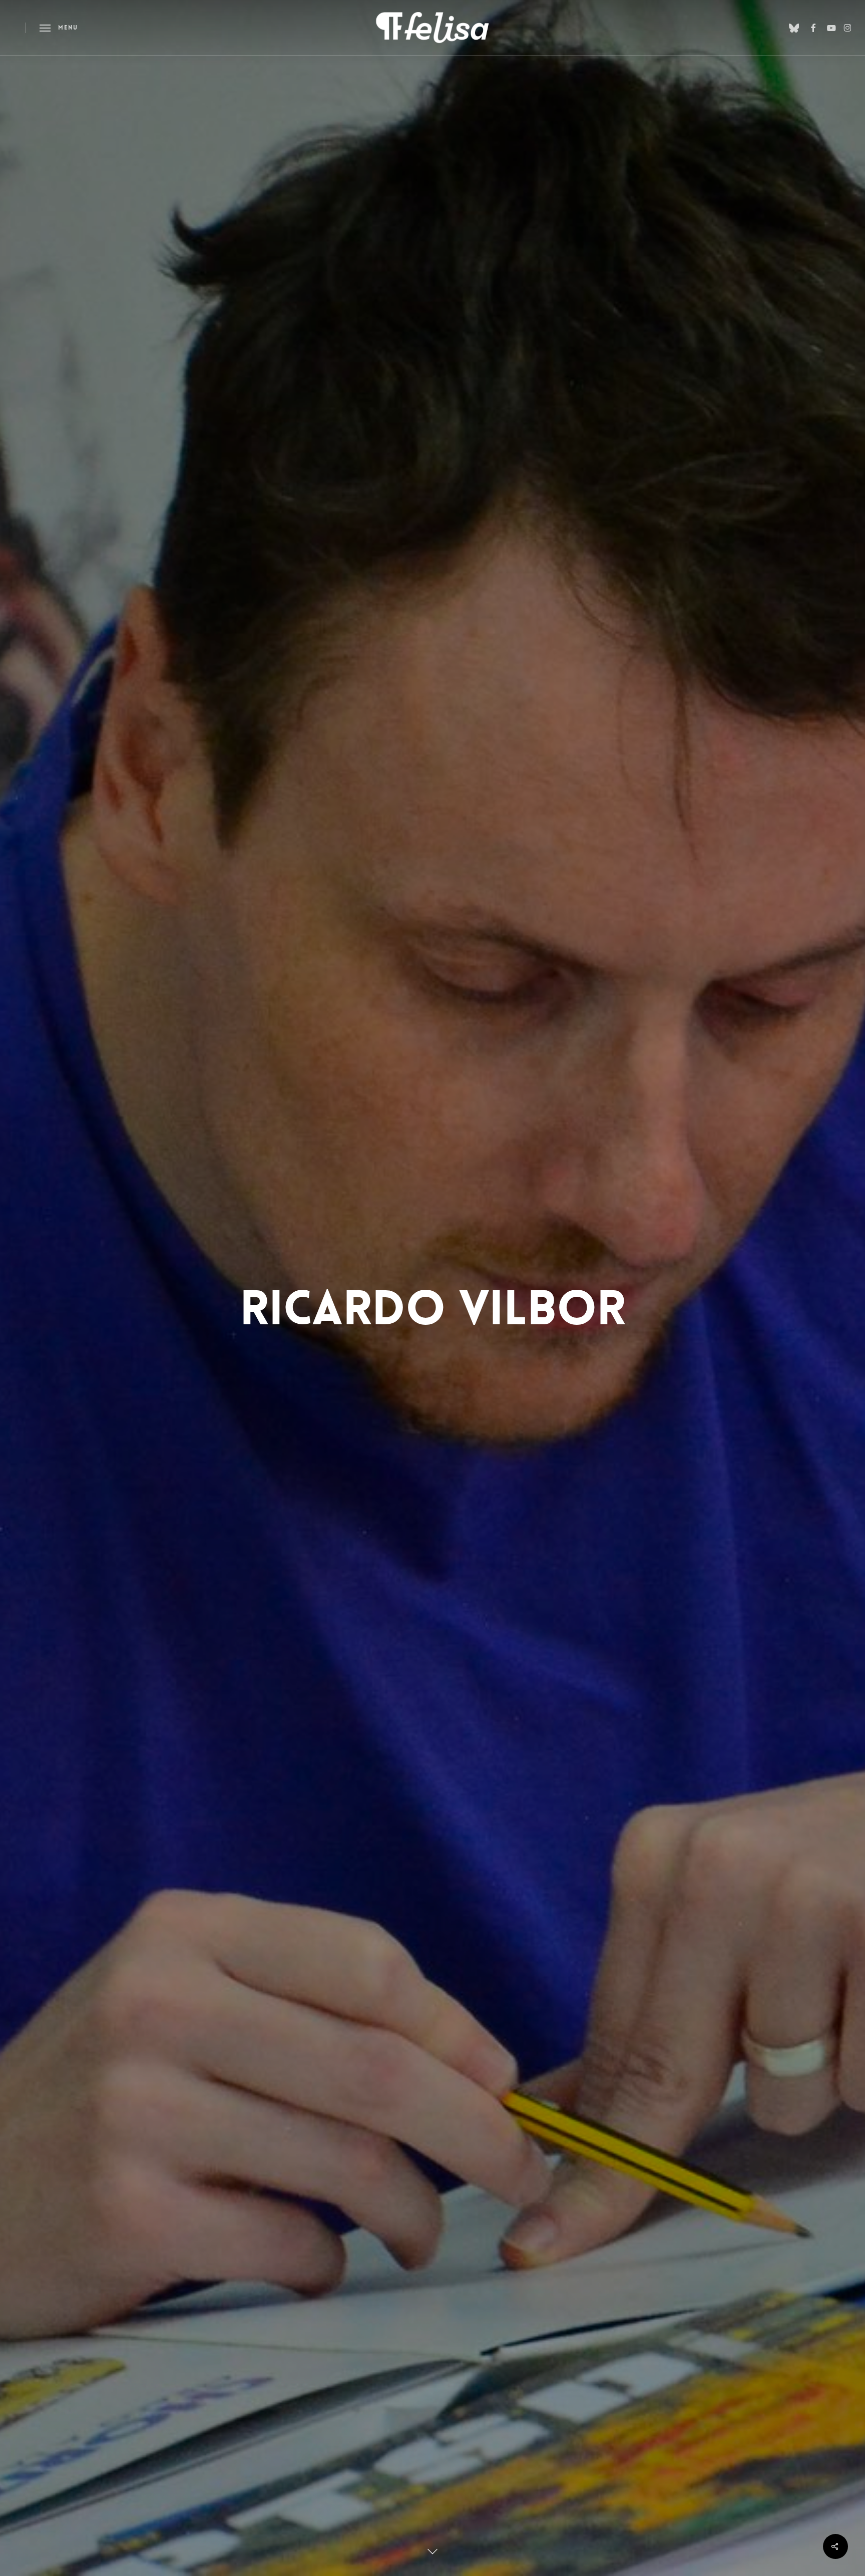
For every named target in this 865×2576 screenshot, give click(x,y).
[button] (59, 28)
